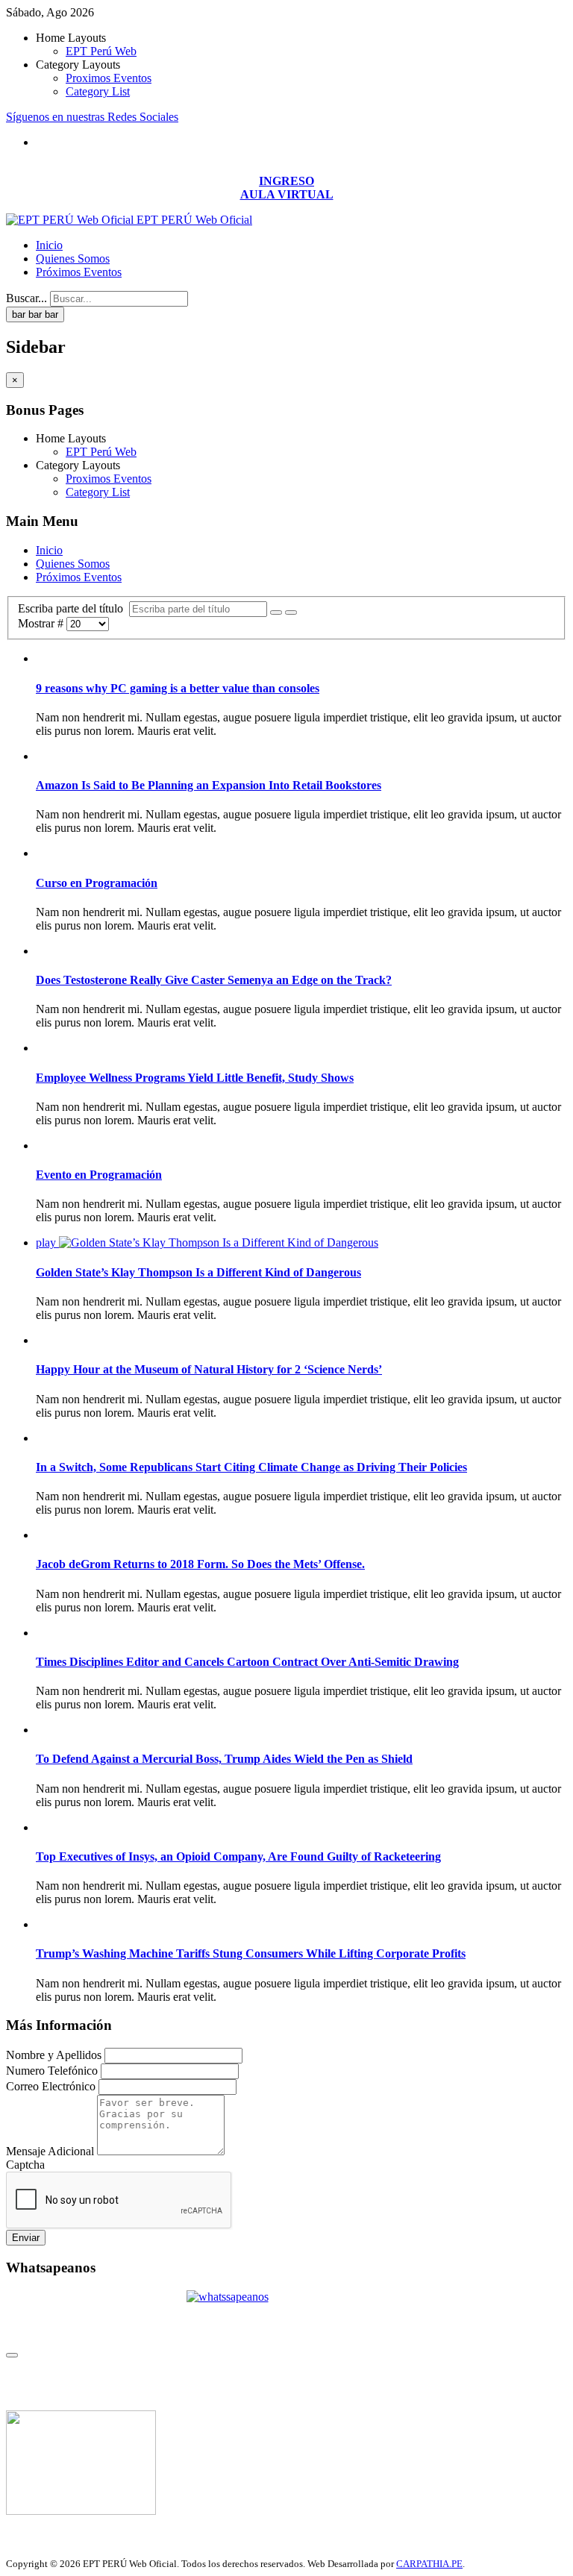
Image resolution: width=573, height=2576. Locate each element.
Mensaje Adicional (50, 2151)
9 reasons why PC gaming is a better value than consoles (178, 688)
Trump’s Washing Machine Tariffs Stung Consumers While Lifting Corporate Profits (251, 1953)
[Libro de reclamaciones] (81, 2511)
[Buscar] (276, 612)
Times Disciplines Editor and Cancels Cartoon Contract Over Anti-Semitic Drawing (247, 1662)
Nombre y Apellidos (54, 2055)
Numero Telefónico (52, 2071)
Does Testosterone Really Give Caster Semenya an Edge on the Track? (214, 980)
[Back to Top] (12, 2355)
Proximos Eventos (109, 78)
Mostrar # (42, 623)
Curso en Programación (97, 883)
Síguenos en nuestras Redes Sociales (92, 117)
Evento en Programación (99, 1175)
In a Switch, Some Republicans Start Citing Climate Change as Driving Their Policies (251, 1467)
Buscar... (26, 298)
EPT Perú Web (101, 51)
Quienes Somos (73, 258)
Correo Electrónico (51, 2086)
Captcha (25, 2165)
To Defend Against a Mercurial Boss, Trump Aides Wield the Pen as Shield (224, 1759)
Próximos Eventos (79, 272)
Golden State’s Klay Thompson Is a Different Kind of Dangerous (198, 1272)
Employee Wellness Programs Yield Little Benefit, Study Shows (195, 1078)
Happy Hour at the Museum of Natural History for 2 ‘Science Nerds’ (209, 1369)
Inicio (49, 245)
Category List (98, 91)
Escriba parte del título (73, 608)
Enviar (26, 2238)
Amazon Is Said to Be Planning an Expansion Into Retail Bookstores (209, 785)
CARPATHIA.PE (429, 2564)
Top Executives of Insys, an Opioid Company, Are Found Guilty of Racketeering (238, 1856)
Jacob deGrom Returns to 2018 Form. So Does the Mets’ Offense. (200, 1564)
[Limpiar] (291, 612)
